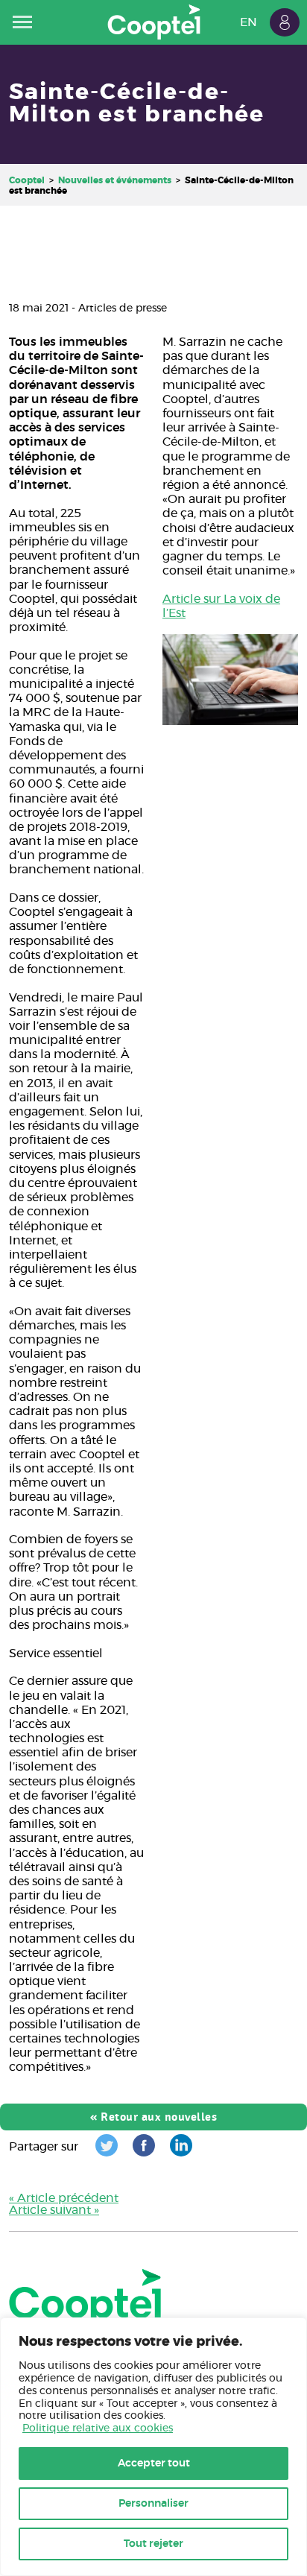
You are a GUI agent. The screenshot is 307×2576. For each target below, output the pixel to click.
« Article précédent (64, 2198)
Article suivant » (54, 2210)
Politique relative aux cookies (98, 2428)
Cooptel (27, 180)
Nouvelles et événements (115, 180)
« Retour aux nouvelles (153, 2117)
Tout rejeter (153, 2544)
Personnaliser (153, 2504)
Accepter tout (154, 2463)
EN (249, 22)
